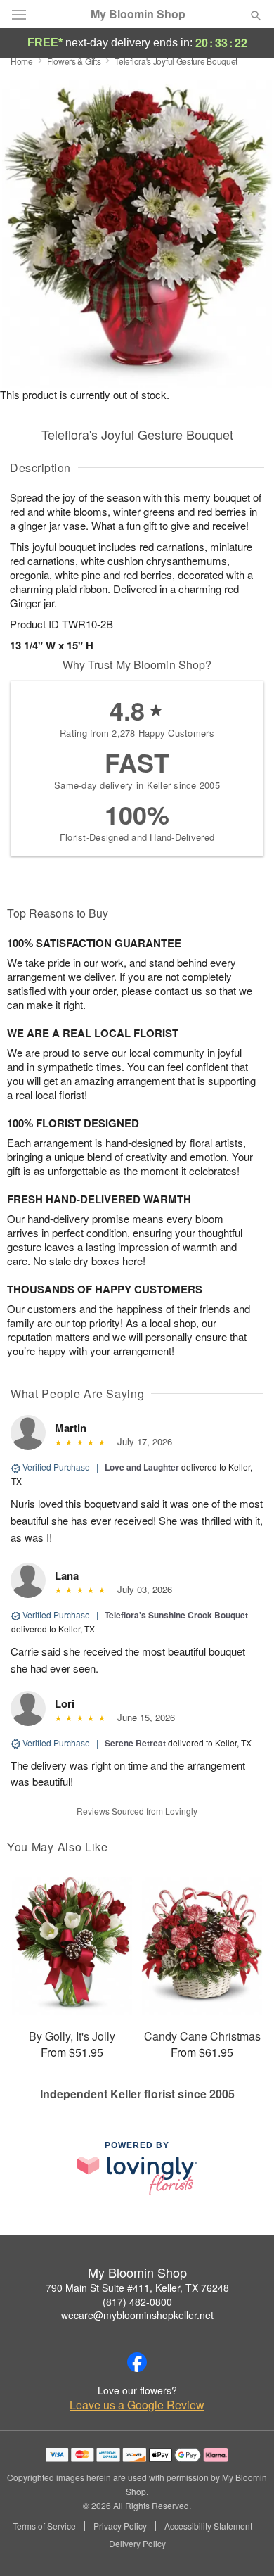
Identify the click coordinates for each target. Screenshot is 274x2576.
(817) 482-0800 (137, 2302)
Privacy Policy (120, 2526)
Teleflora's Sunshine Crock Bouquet (176, 1615)
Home (22, 61)
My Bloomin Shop (138, 14)
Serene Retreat (135, 1743)
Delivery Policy (137, 2544)
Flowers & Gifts (74, 61)
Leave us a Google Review (137, 2405)
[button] (244, 2544)
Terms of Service (44, 2526)
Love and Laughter (142, 1467)
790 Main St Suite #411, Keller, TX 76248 (137, 2288)
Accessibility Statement (208, 2526)
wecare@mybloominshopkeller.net (137, 2315)
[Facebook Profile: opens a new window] (137, 2362)
